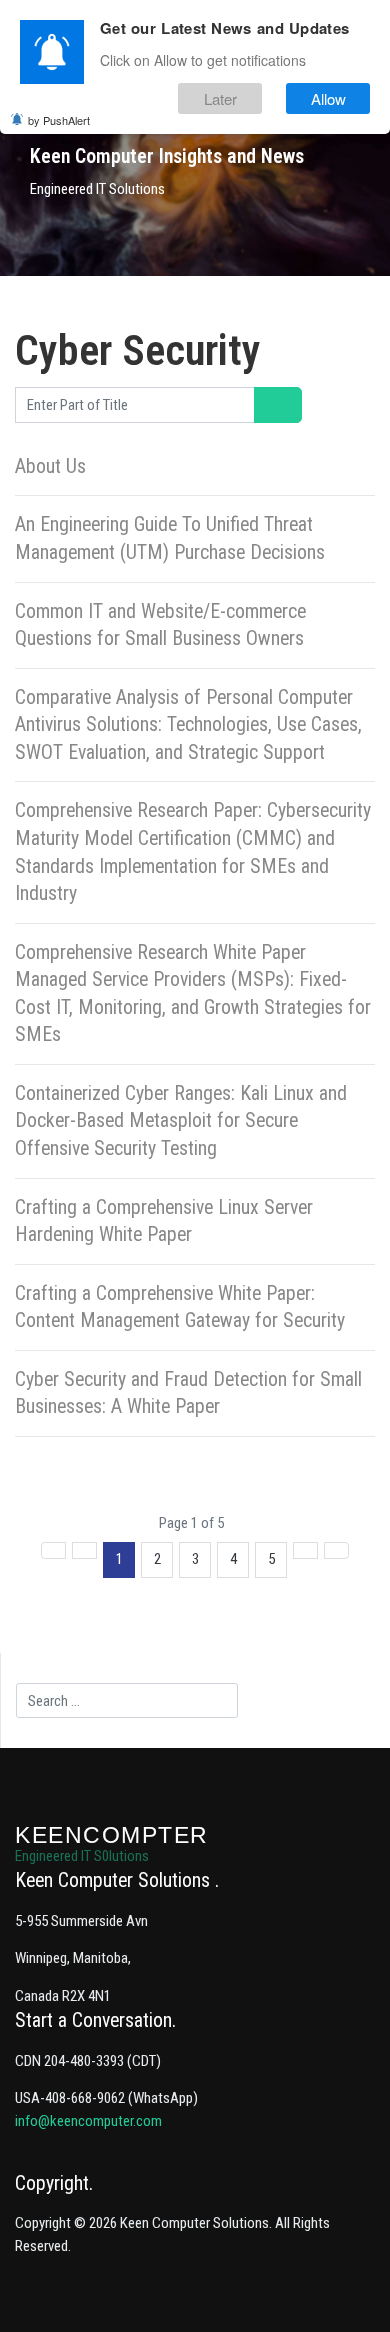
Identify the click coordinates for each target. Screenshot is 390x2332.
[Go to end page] (336, 1550)
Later (220, 98)
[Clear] (290, 405)
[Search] (266, 405)
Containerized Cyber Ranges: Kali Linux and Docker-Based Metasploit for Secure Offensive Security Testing (181, 1121)
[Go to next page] (305, 1550)
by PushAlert (59, 120)
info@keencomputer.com (88, 2121)
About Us (50, 466)
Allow (328, 98)
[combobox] (127, 1701)
